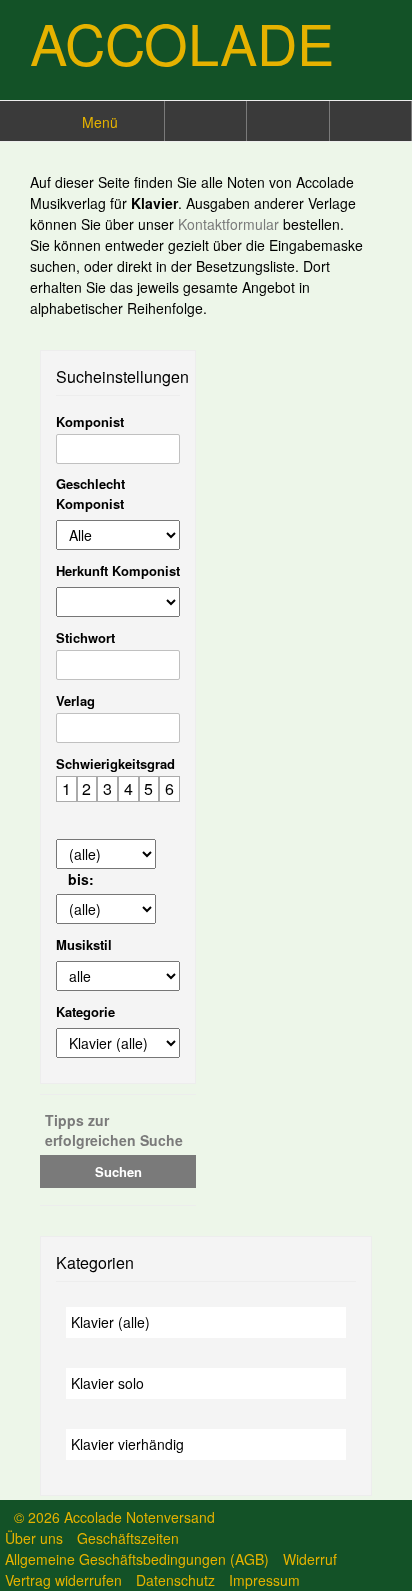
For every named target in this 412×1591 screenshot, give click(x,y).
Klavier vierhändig (127, 1444)
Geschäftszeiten (128, 1538)
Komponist (90, 421)
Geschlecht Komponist (90, 493)
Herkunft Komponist (118, 570)
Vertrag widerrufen (63, 1580)
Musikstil (84, 944)
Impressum (264, 1580)
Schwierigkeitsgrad (115, 763)
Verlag (75, 700)
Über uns (34, 1538)
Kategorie (85, 1011)
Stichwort (85, 637)
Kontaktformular (230, 224)
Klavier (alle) (110, 1322)
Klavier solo (107, 1383)
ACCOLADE (182, 42)
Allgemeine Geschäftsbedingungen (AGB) (137, 1559)
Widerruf (310, 1559)
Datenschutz (175, 1580)
